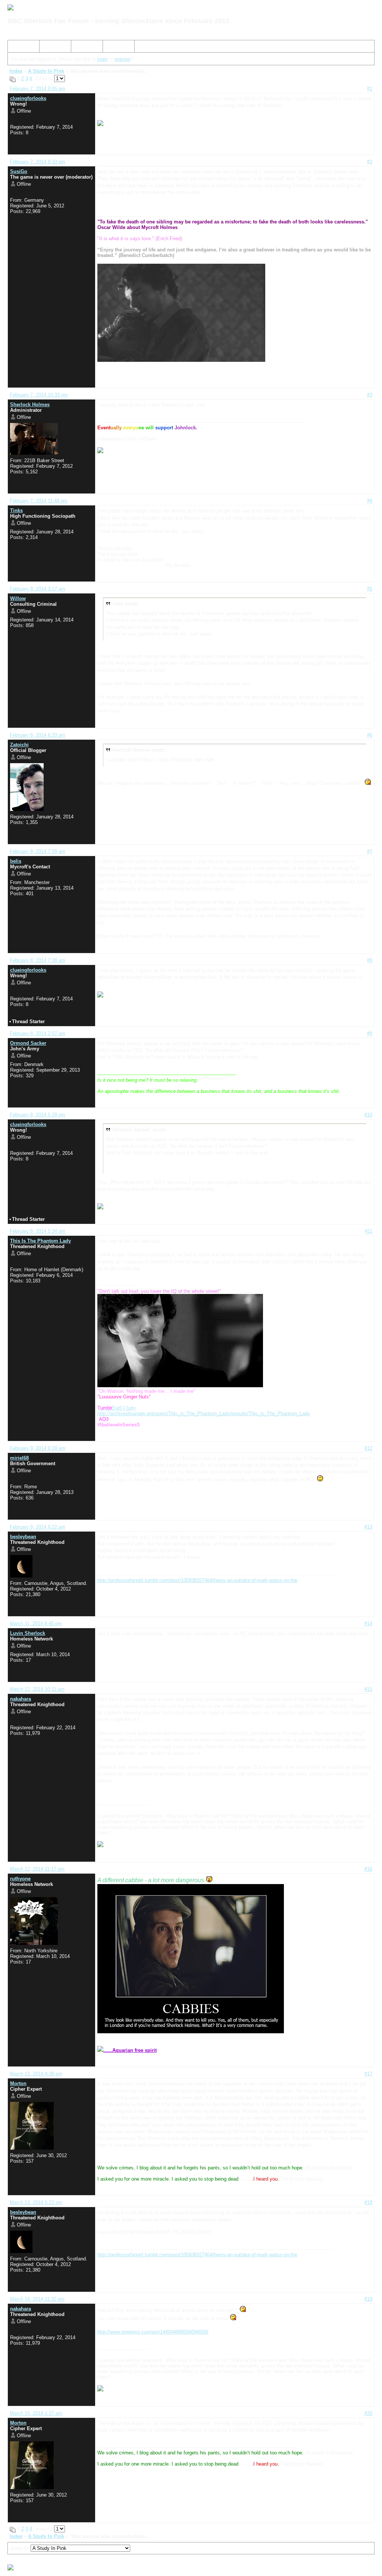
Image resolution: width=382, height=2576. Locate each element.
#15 (368, 1689)
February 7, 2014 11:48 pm (39, 501)
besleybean (23, 1537)
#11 (369, 1231)
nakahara (21, 1699)
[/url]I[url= (117, 1408)
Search (50, 48)
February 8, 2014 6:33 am (37, 735)
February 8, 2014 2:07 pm (37, 1033)
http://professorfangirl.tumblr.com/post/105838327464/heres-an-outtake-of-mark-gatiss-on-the (197, 1580)
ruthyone (20, 1879)
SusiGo (19, 171)
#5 (370, 589)
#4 (370, 501)
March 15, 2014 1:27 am (36, 2413)
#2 (370, 162)
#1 (370, 89)
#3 (370, 395)
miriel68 (19, 1458)
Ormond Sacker (28, 1043)
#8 (370, 960)
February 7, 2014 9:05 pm (37, 89)
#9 (370, 1033)
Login (112, 48)
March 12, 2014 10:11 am (37, 1689)
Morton (18, 2083)
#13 (368, 1527)
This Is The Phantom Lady (40, 1241)
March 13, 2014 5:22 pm (36, 2202)
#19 (368, 2299)
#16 (368, 1869)
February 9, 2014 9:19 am (37, 1448)
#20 (368, 2413)
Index (17, 48)
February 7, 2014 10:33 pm (39, 395)
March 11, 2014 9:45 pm (36, 1624)
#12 (368, 1448)
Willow (18, 598)
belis (16, 861)
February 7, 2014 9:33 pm (37, 162)
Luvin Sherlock (28, 1633)
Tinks (16, 510)
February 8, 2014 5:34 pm (37, 1231)
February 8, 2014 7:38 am (37, 960)
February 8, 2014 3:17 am (37, 589)
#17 (368, 2074)
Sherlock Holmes (30, 405)
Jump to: (20, 2548)
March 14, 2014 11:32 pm (37, 2299)
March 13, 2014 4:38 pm (36, 2074)
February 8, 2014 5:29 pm (37, 1115)
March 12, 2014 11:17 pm (37, 1869)
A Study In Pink (46, 71)
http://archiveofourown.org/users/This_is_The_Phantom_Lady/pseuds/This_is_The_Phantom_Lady (204, 1414)
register (123, 59)
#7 (370, 851)
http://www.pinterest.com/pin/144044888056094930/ (153, 2332)
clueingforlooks (28, 98)
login (102, 59)
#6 (370, 735)
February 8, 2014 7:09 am (37, 851)
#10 (368, 1115)
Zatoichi (19, 745)
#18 (368, 2202)
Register (83, 48)
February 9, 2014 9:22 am (37, 1527)
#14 (368, 1624)
